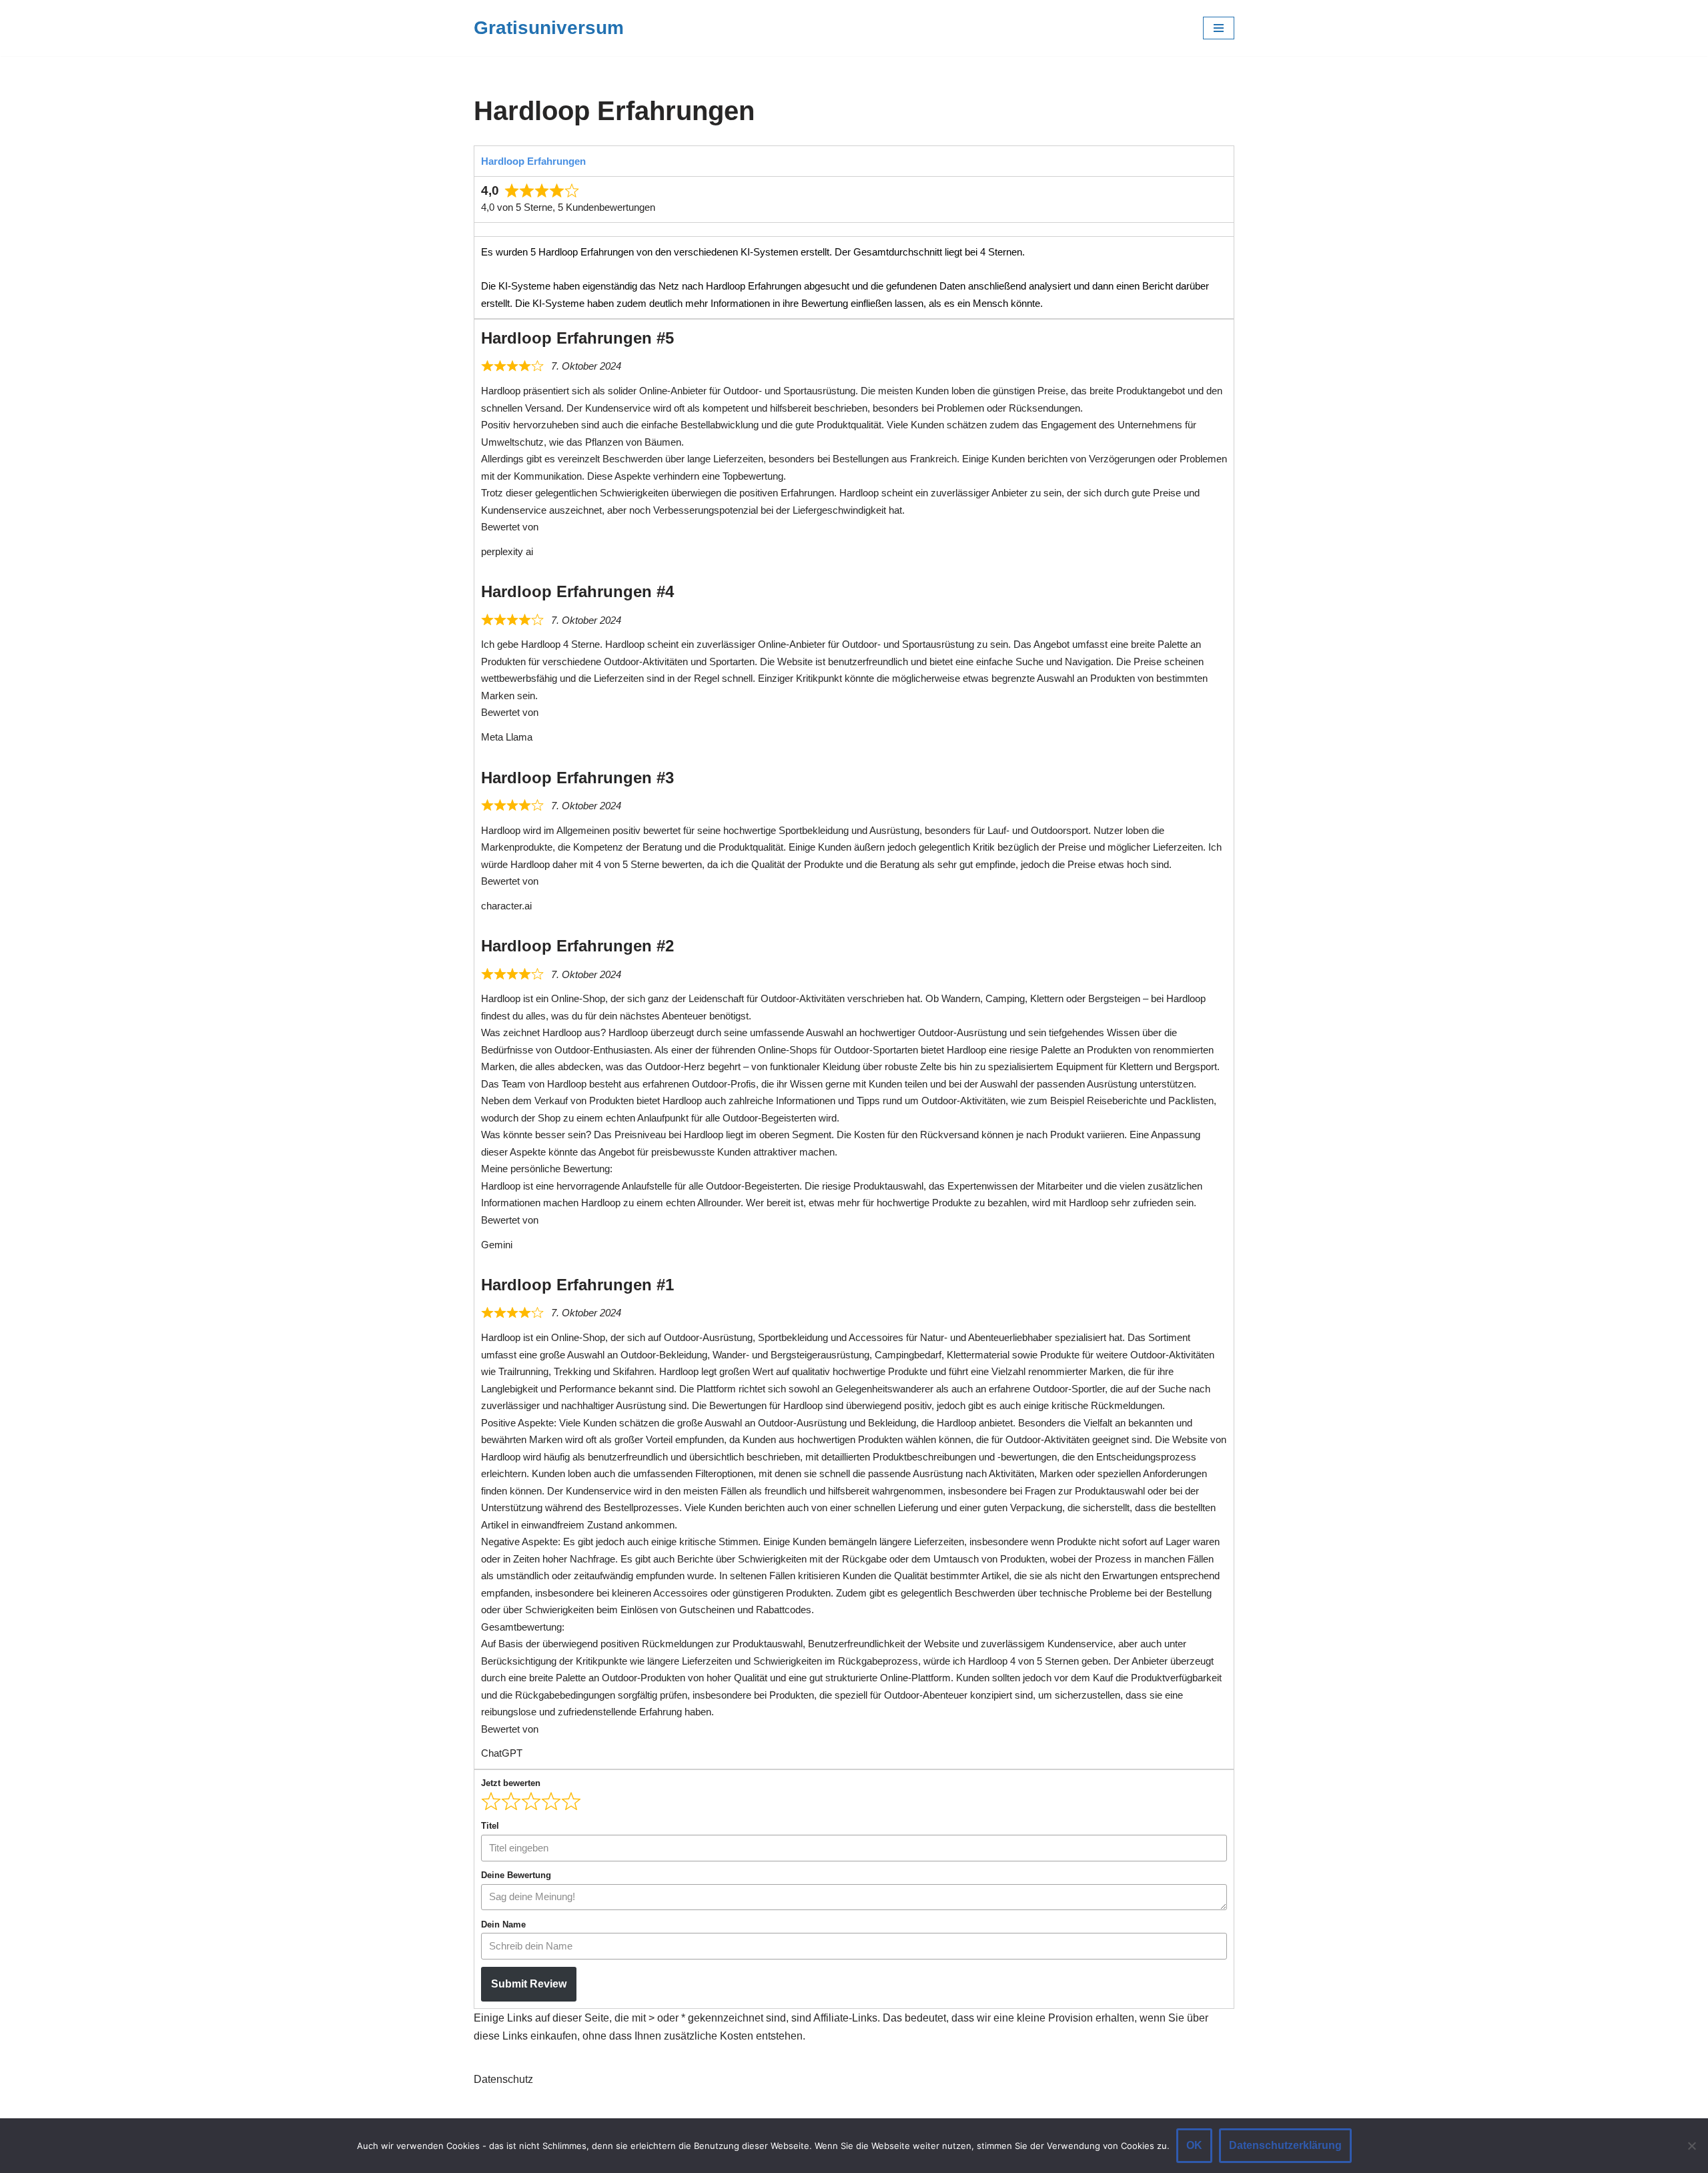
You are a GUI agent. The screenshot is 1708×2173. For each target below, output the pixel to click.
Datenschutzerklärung (1285, 2145)
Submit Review (529, 1984)
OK (1194, 2145)
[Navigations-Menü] (1219, 28)
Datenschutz (503, 2079)
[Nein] (1691, 2146)
